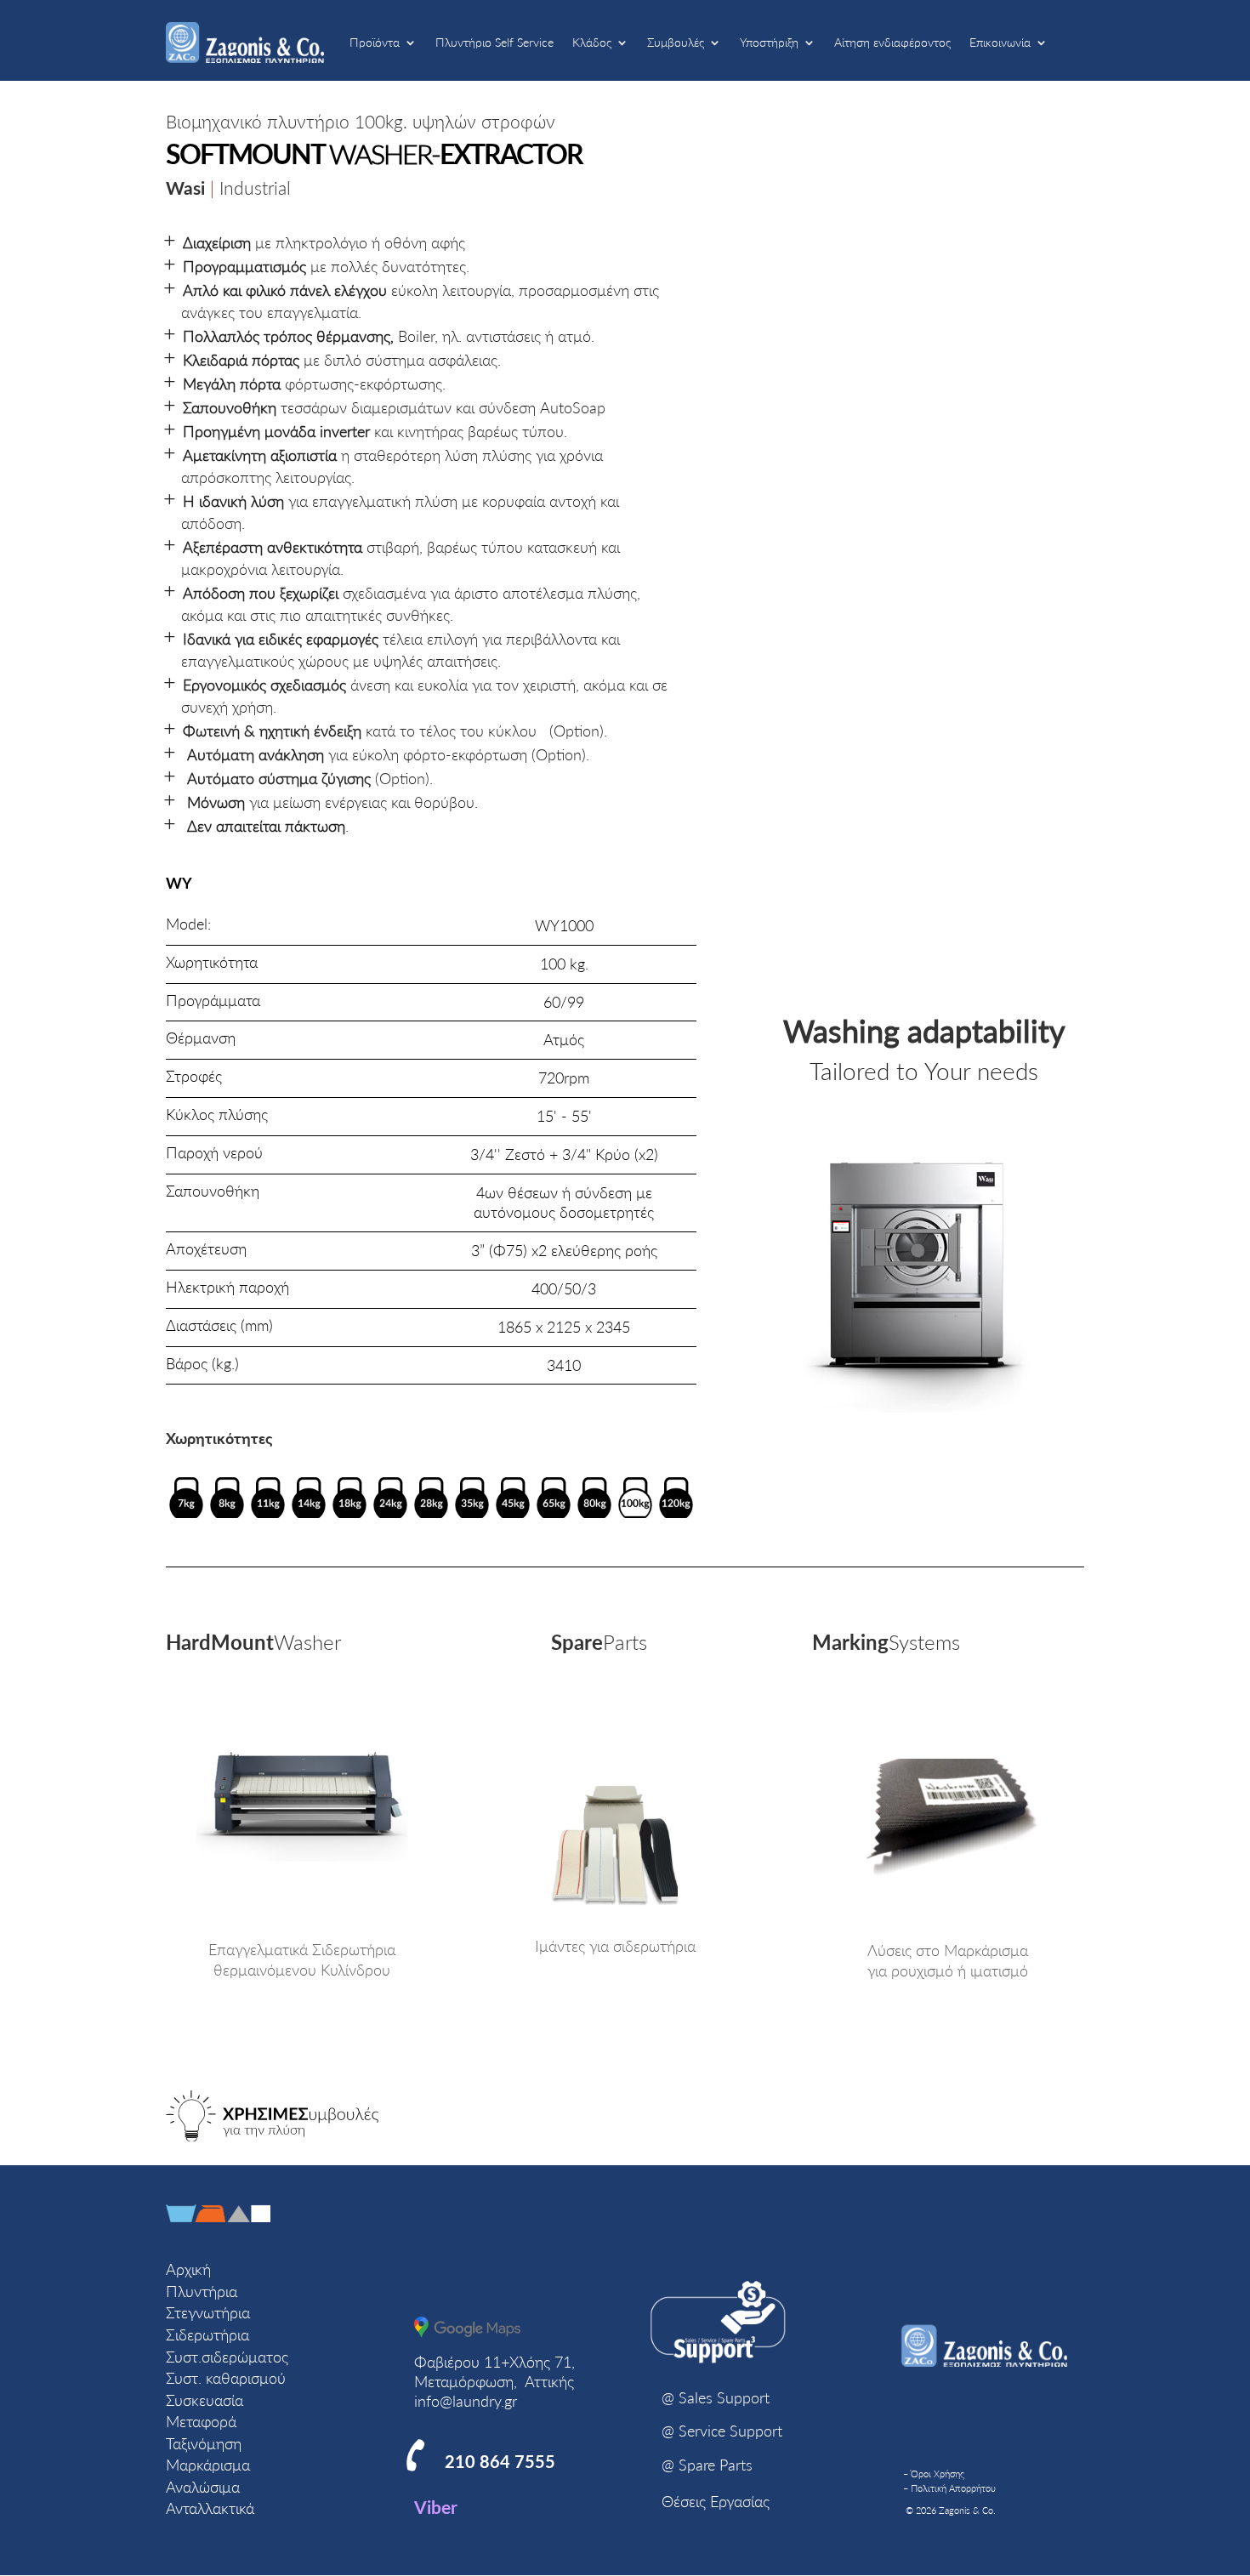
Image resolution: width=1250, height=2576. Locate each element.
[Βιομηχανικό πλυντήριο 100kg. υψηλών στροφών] (916, 1408)
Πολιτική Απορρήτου (953, 2488)
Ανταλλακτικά (210, 2508)
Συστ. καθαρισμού (226, 2378)
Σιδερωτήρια (207, 2334)
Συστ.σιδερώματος (227, 2357)
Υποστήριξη (769, 42)
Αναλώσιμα (203, 2487)
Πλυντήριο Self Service (494, 42)
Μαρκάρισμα (208, 2465)
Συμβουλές (676, 42)
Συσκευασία (205, 2400)
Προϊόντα (375, 42)
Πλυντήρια (202, 2291)
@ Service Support (722, 2431)
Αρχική (188, 2269)
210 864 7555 (500, 2461)
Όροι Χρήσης (937, 2474)
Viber (436, 2507)
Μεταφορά (201, 2421)
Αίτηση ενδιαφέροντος (892, 42)
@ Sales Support (716, 2397)
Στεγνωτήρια (208, 2312)
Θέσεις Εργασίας (716, 2501)
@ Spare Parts (707, 2465)
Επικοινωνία (1000, 42)
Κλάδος (592, 42)
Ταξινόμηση (204, 2443)
